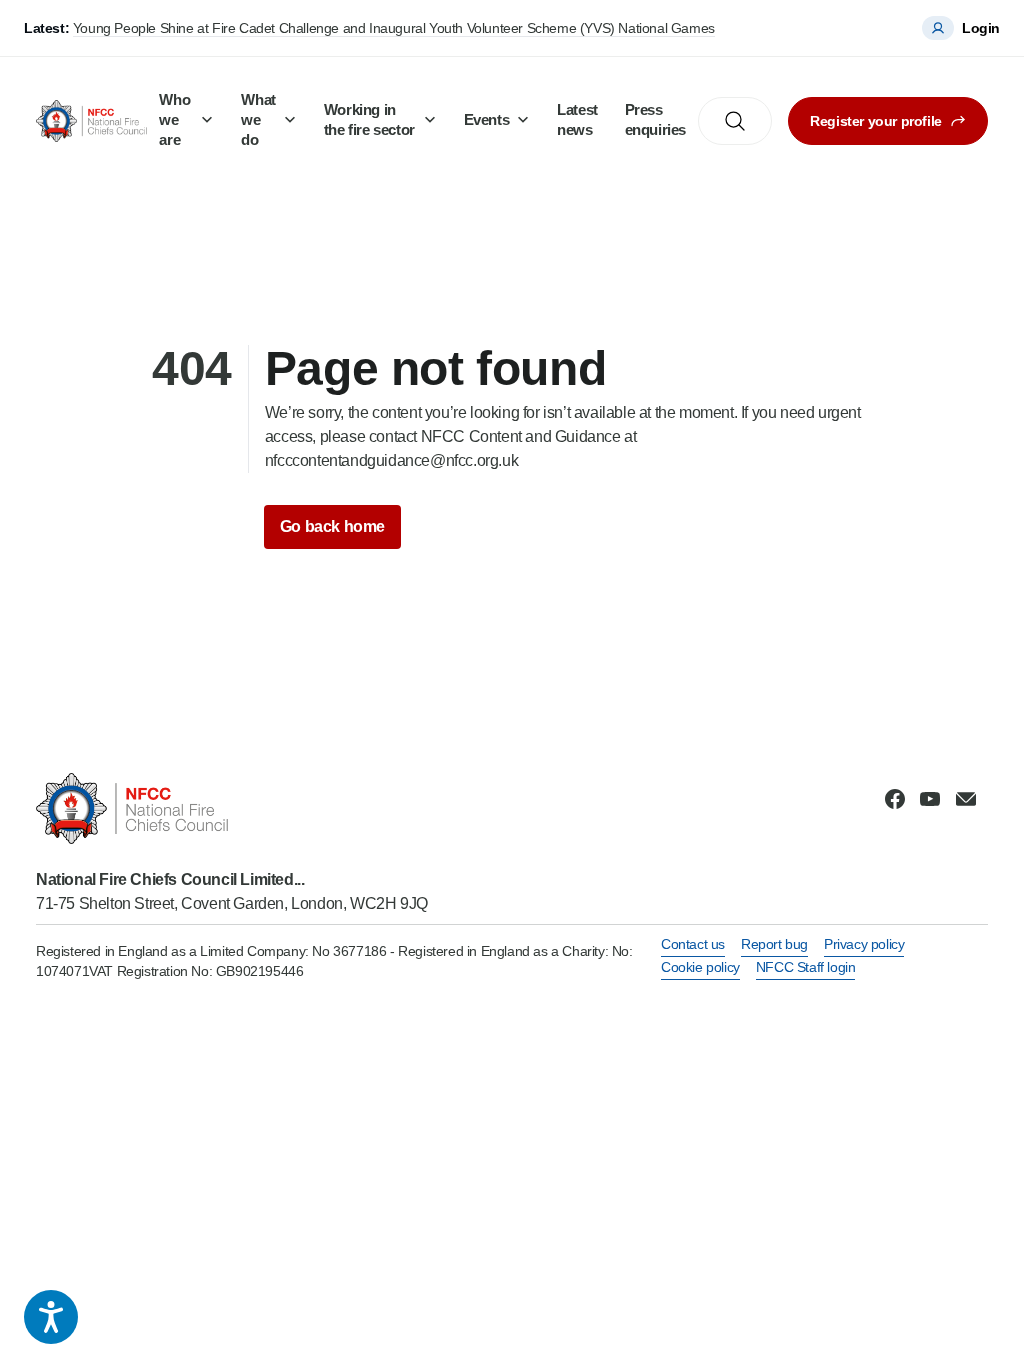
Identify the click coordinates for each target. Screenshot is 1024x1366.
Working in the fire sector (369, 119)
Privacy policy (864, 944)
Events (487, 119)
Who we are (174, 119)
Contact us (693, 944)
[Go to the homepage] (91, 120)
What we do (258, 119)
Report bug (774, 944)
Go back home (332, 526)
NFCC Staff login (806, 967)
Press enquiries (655, 119)
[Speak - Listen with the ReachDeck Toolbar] (51, 1317)
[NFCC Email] (966, 799)
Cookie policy (700, 967)
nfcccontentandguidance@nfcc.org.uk (391, 460)
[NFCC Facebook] (895, 799)
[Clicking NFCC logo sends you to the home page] (232, 808)
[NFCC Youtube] (930, 799)
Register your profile (876, 121)
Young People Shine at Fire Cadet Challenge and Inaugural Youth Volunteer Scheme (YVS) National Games (394, 28)
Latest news (577, 119)
